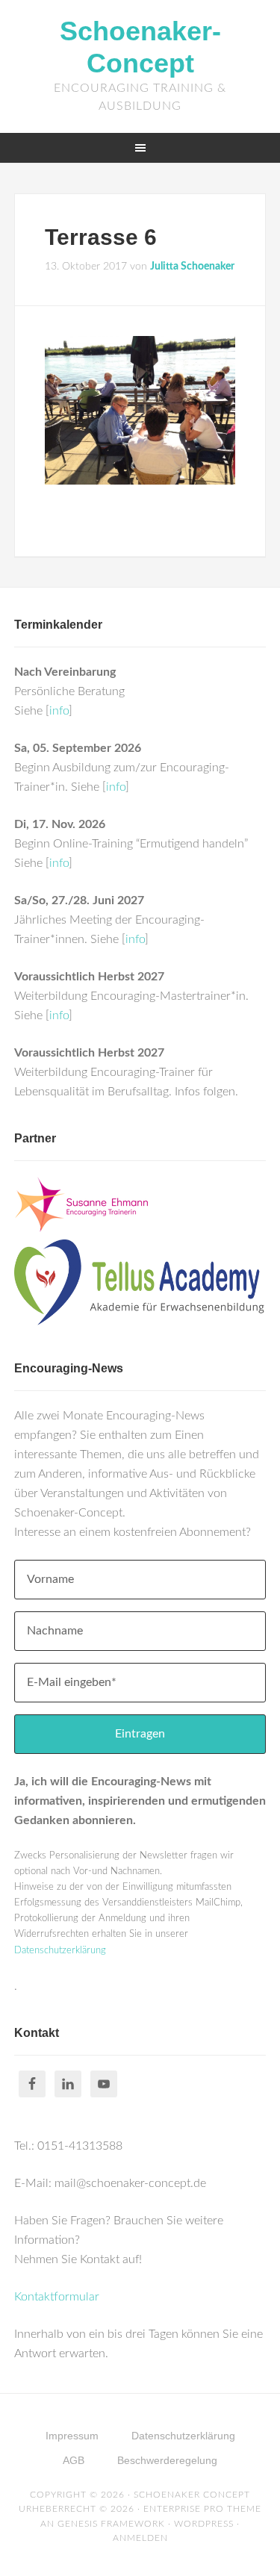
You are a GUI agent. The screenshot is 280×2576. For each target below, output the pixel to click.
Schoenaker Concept (192, 2495)
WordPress (204, 2524)
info (59, 711)
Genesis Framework (111, 2524)
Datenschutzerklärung (60, 1951)
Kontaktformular (57, 2297)
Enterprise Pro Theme (202, 2509)
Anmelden (140, 2538)
